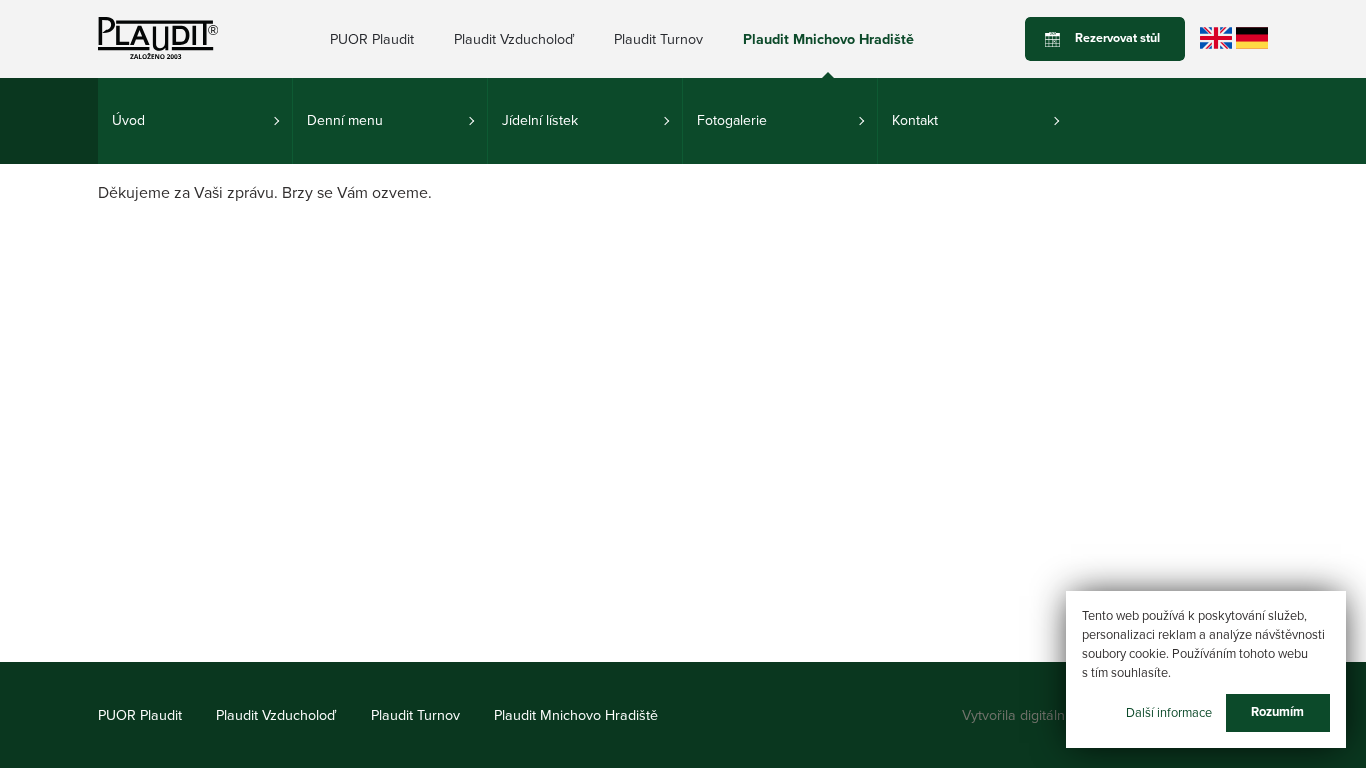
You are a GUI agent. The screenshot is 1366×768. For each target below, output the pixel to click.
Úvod (128, 120)
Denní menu (345, 120)
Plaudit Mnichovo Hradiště (828, 39)
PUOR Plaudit (372, 39)
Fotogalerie (732, 120)
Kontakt (915, 120)
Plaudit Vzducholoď (514, 39)
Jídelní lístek (540, 120)
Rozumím (1277, 712)
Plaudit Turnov (658, 39)
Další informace (1169, 712)
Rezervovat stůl (1117, 38)
